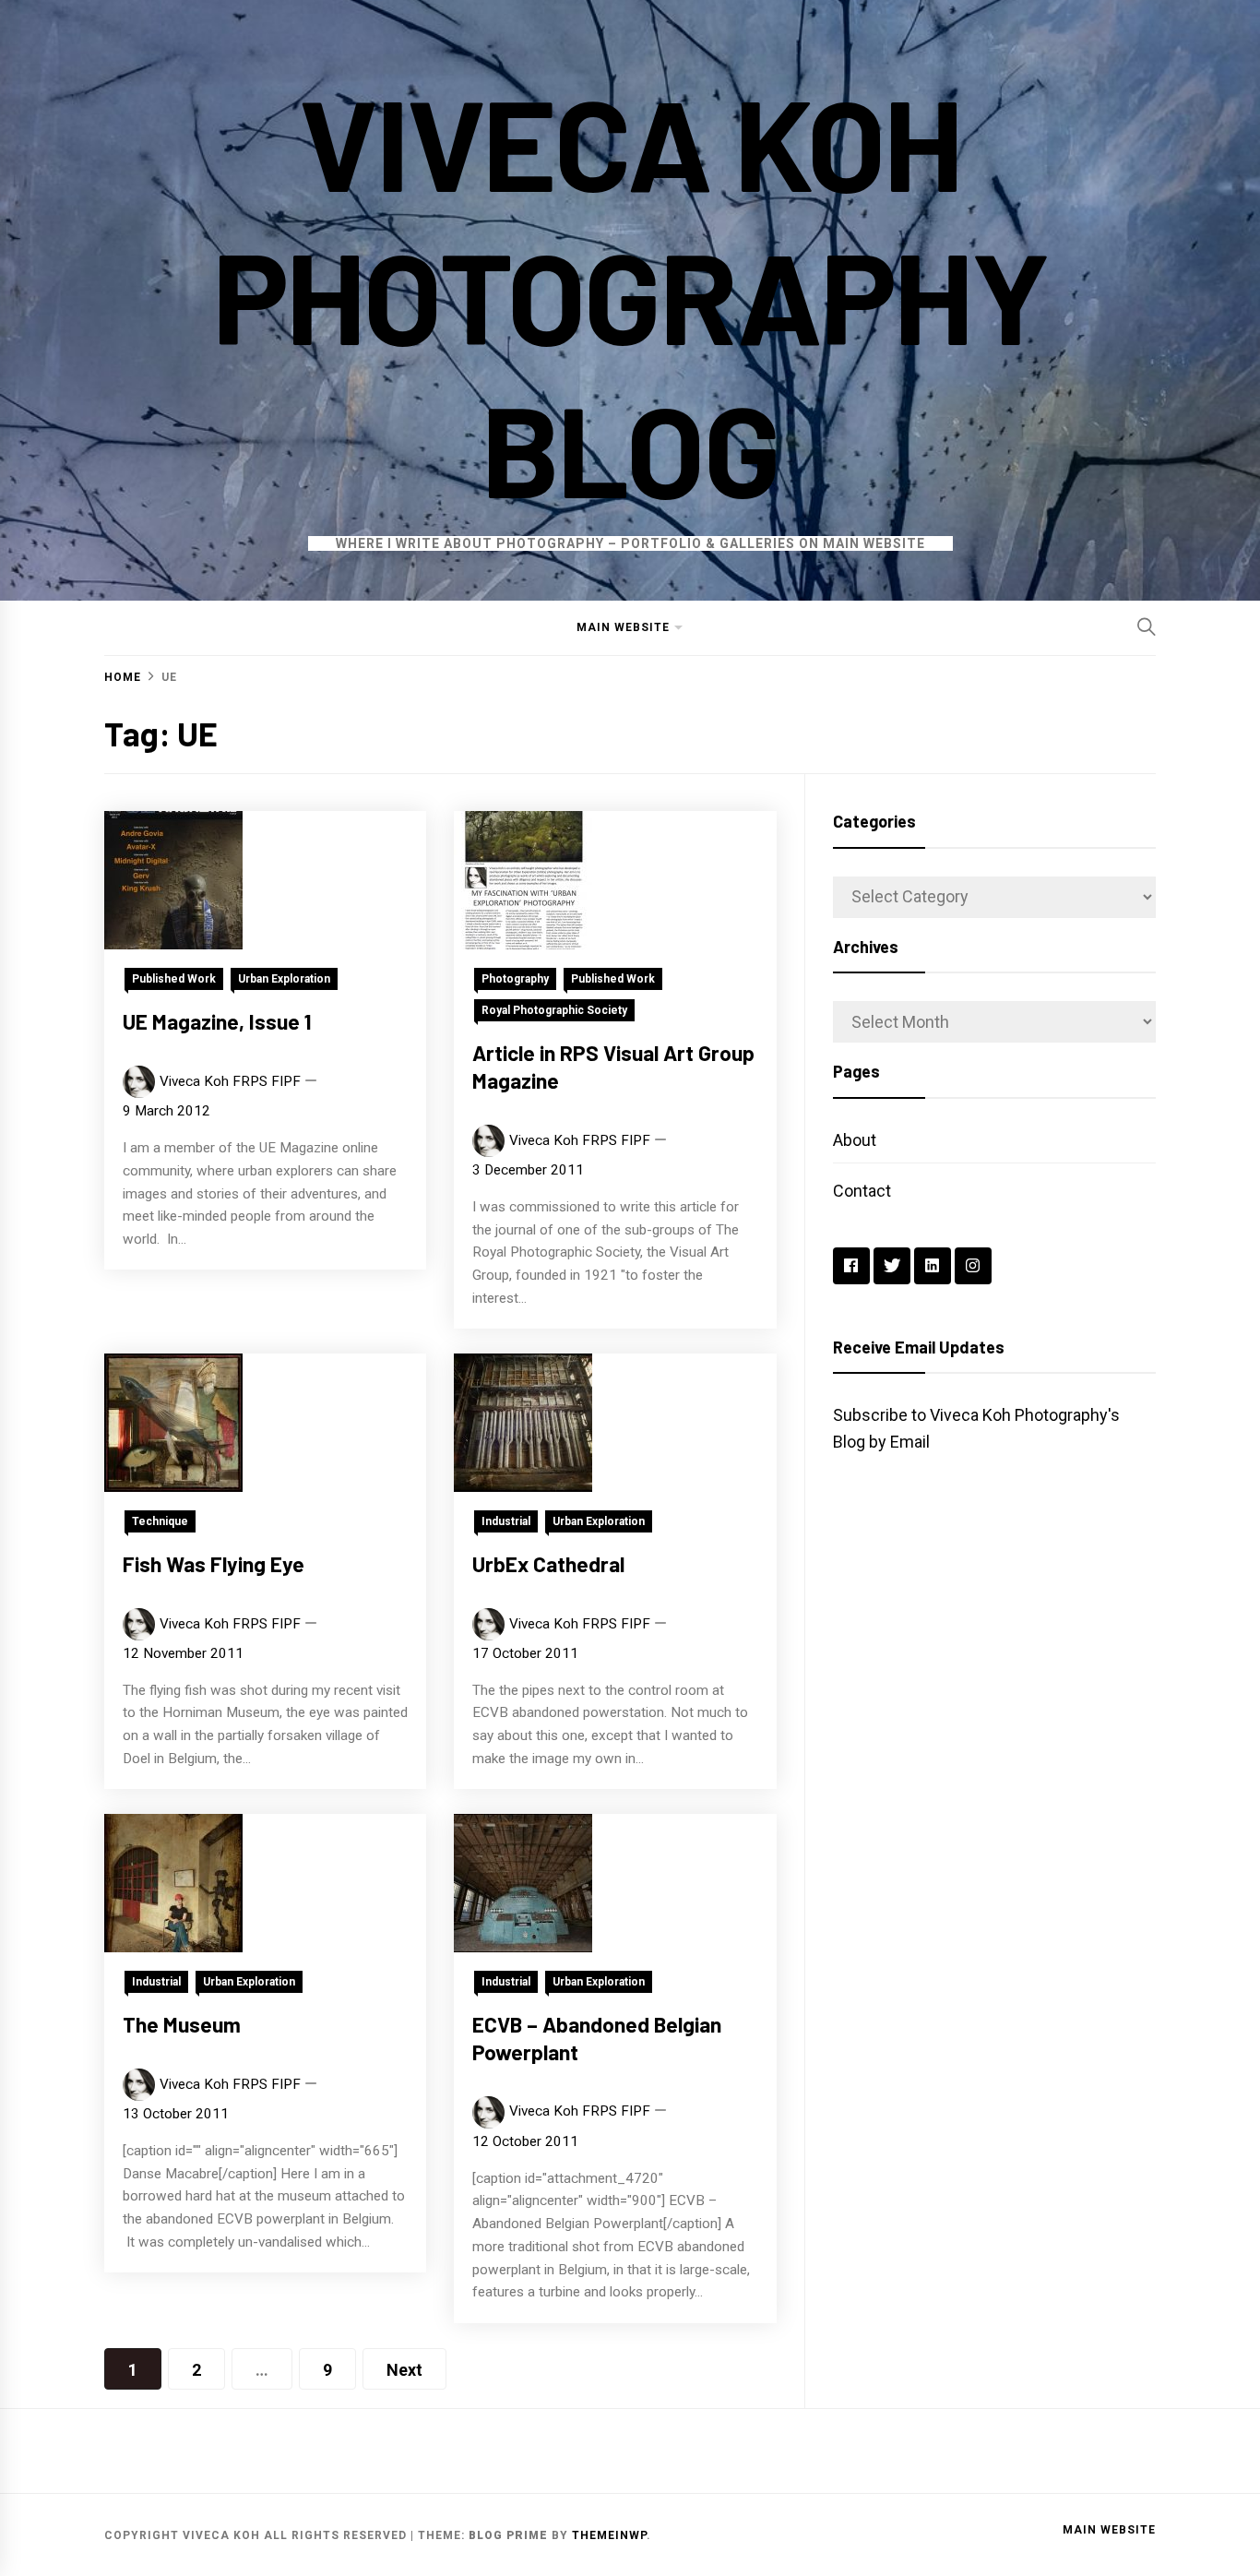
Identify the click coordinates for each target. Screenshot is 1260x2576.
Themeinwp (609, 2535)
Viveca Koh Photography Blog (630, 294)
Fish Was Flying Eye (214, 1564)
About (855, 1140)
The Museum (182, 2024)
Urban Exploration (284, 979)
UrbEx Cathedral (548, 1564)
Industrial (506, 1521)
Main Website (623, 627)
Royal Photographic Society (554, 1010)
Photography (515, 979)
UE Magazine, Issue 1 (217, 1021)
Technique (160, 1521)
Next (404, 2370)
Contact (862, 1191)
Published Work (174, 979)
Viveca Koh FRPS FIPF (230, 1081)
